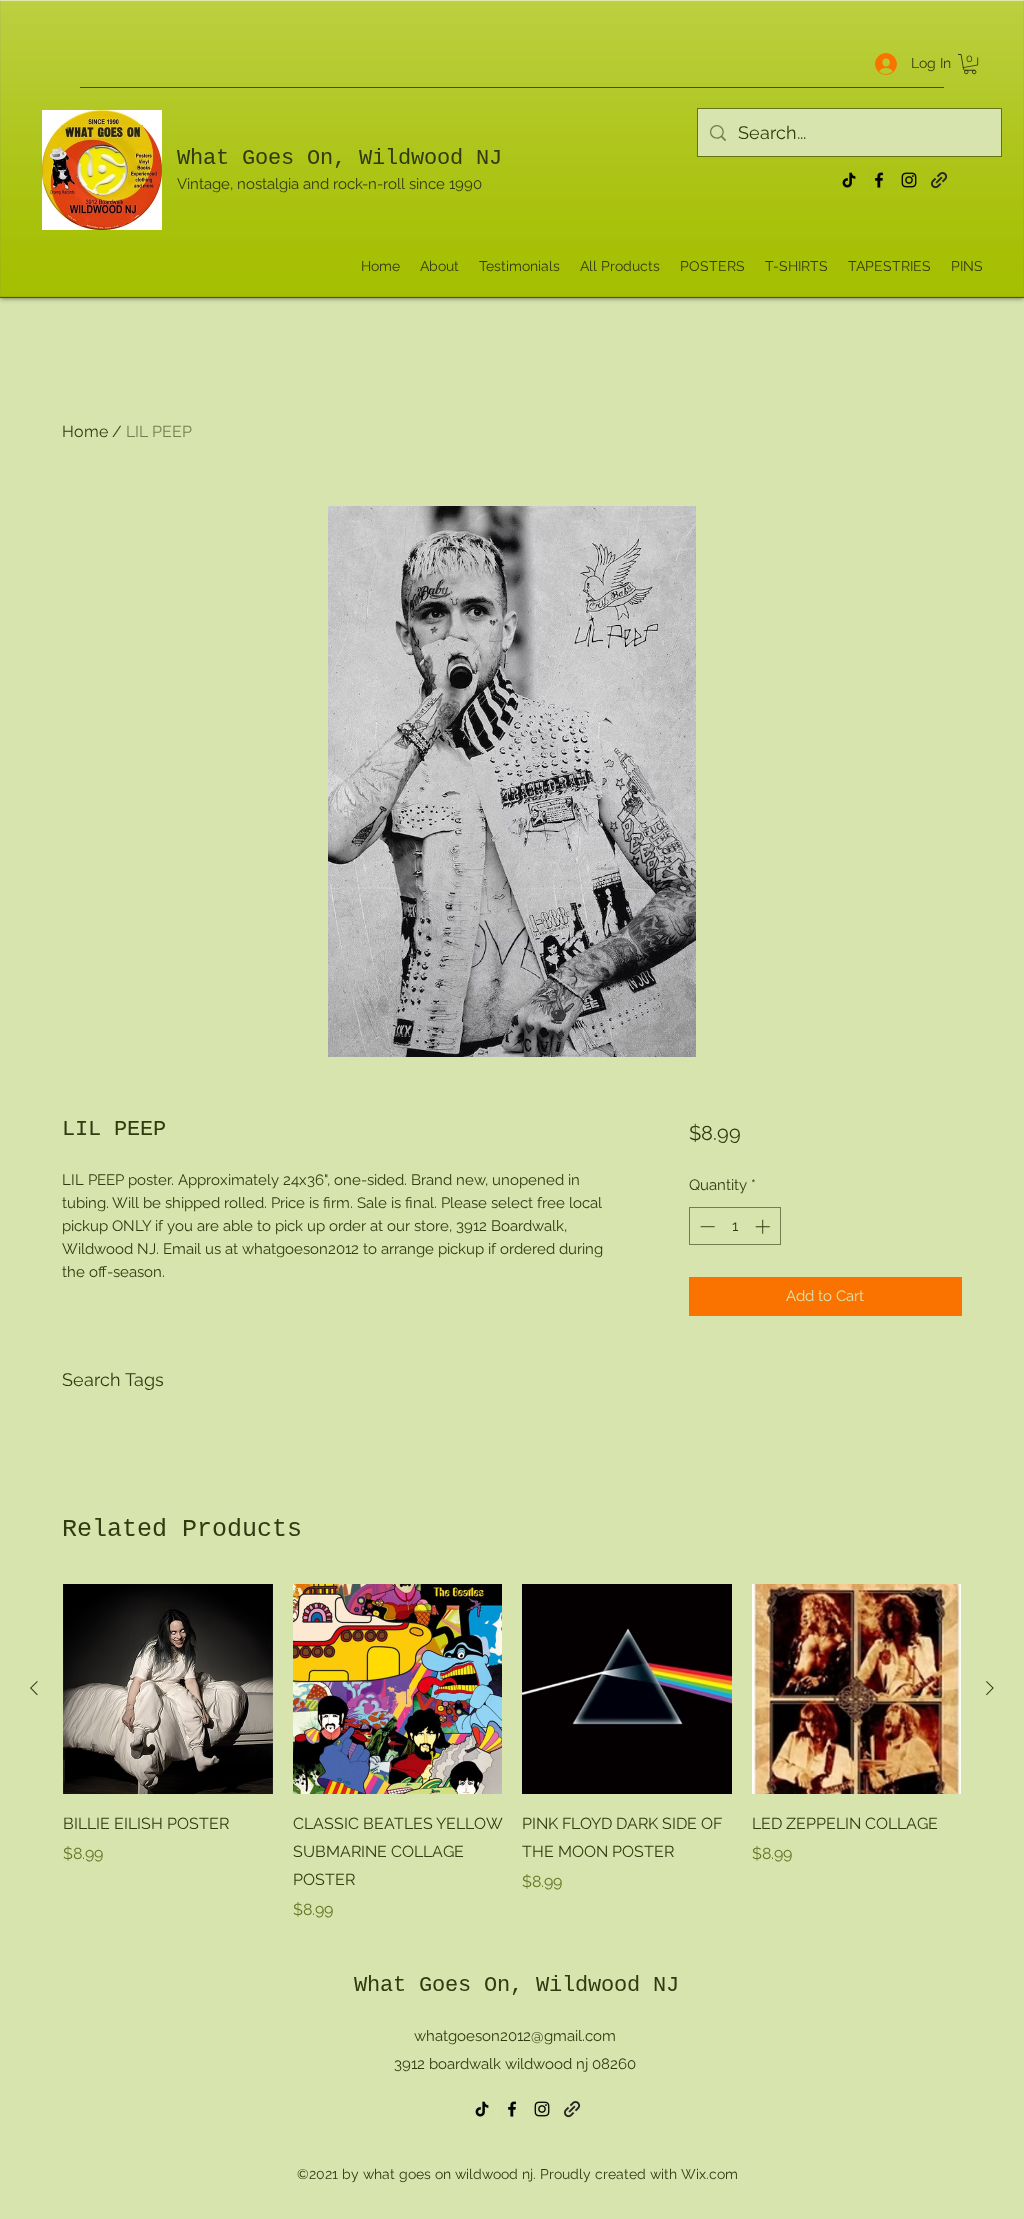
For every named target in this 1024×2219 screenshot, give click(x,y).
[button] (970, 64)
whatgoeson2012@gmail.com (515, 2036)
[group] (512, 1753)
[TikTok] (849, 180)
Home (85, 431)
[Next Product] (990, 1688)
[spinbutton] (734, 1226)
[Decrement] (705, 1226)
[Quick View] (168, 1689)
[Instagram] (909, 180)
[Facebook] (879, 180)
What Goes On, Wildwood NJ (339, 158)
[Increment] (764, 1226)
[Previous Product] (34, 1688)
